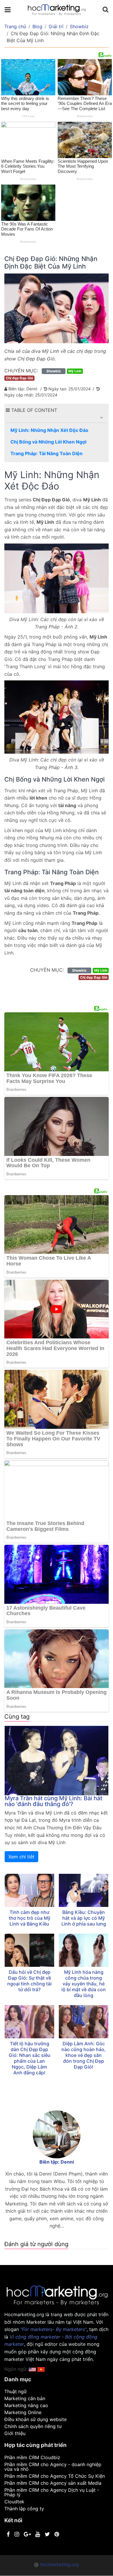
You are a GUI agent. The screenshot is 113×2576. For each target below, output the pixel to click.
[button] (101, 417)
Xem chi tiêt (21, 1857)
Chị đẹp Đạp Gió (19, 378)
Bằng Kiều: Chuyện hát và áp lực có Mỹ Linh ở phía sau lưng (84, 1918)
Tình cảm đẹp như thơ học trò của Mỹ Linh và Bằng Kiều (30, 1918)
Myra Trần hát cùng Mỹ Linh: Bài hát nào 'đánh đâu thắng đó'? (53, 1801)
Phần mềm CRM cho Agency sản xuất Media (53, 2483)
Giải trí (56, 26)
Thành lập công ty (24, 2509)
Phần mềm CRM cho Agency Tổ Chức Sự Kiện (55, 2476)
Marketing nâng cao (26, 2405)
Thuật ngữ (16, 2391)
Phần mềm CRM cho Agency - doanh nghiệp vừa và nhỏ (53, 2467)
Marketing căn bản (25, 2398)
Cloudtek (14, 2502)
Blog (37, 26)
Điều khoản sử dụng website (35, 2419)
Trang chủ (15, 26)
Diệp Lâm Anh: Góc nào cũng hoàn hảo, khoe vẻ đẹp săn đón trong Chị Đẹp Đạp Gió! (84, 2055)
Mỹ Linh (75, 371)
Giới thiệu (15, 2433)
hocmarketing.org (59, 2564)
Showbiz (79, 26)
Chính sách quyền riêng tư (33, 2426)
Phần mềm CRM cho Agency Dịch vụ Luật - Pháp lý (52, 2492)
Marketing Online (23, 2412)
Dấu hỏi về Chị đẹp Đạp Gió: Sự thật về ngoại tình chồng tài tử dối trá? (29, 1981)
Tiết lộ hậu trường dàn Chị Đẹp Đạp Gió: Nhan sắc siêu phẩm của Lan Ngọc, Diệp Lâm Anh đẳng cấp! (30, 2058)
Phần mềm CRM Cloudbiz (32, 2457)
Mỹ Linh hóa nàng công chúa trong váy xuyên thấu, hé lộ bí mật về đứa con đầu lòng (84, 1984)
